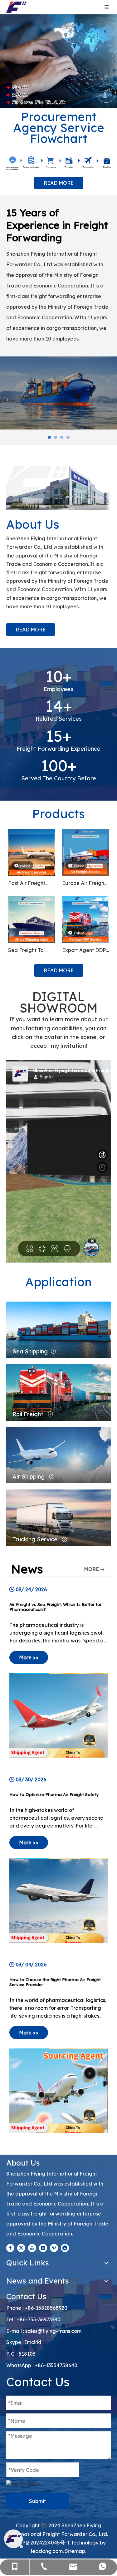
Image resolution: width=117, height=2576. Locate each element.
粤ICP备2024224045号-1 (41, 2541)
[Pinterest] (54, 2246)
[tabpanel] (58, 391)
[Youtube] (32, 2246)
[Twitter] (21, 2246)
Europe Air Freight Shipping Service (84, 882)
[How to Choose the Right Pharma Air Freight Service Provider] (58, 2045)
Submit (37, 2499)
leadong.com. (47, 2549)
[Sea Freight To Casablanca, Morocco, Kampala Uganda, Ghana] (32, 917)
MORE (91, 1567)
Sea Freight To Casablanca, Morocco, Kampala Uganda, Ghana (31, 949)
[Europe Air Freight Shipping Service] (86, 850)
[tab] (49, 435)
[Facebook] (10, 2246)
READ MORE (59, 183)
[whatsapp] (65, 2246)
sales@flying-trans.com (53, 2329)
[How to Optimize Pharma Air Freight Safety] (58, 1858)
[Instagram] (43, 2246)
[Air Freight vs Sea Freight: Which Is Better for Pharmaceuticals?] (58, 1670)
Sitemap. (76, 2549)
